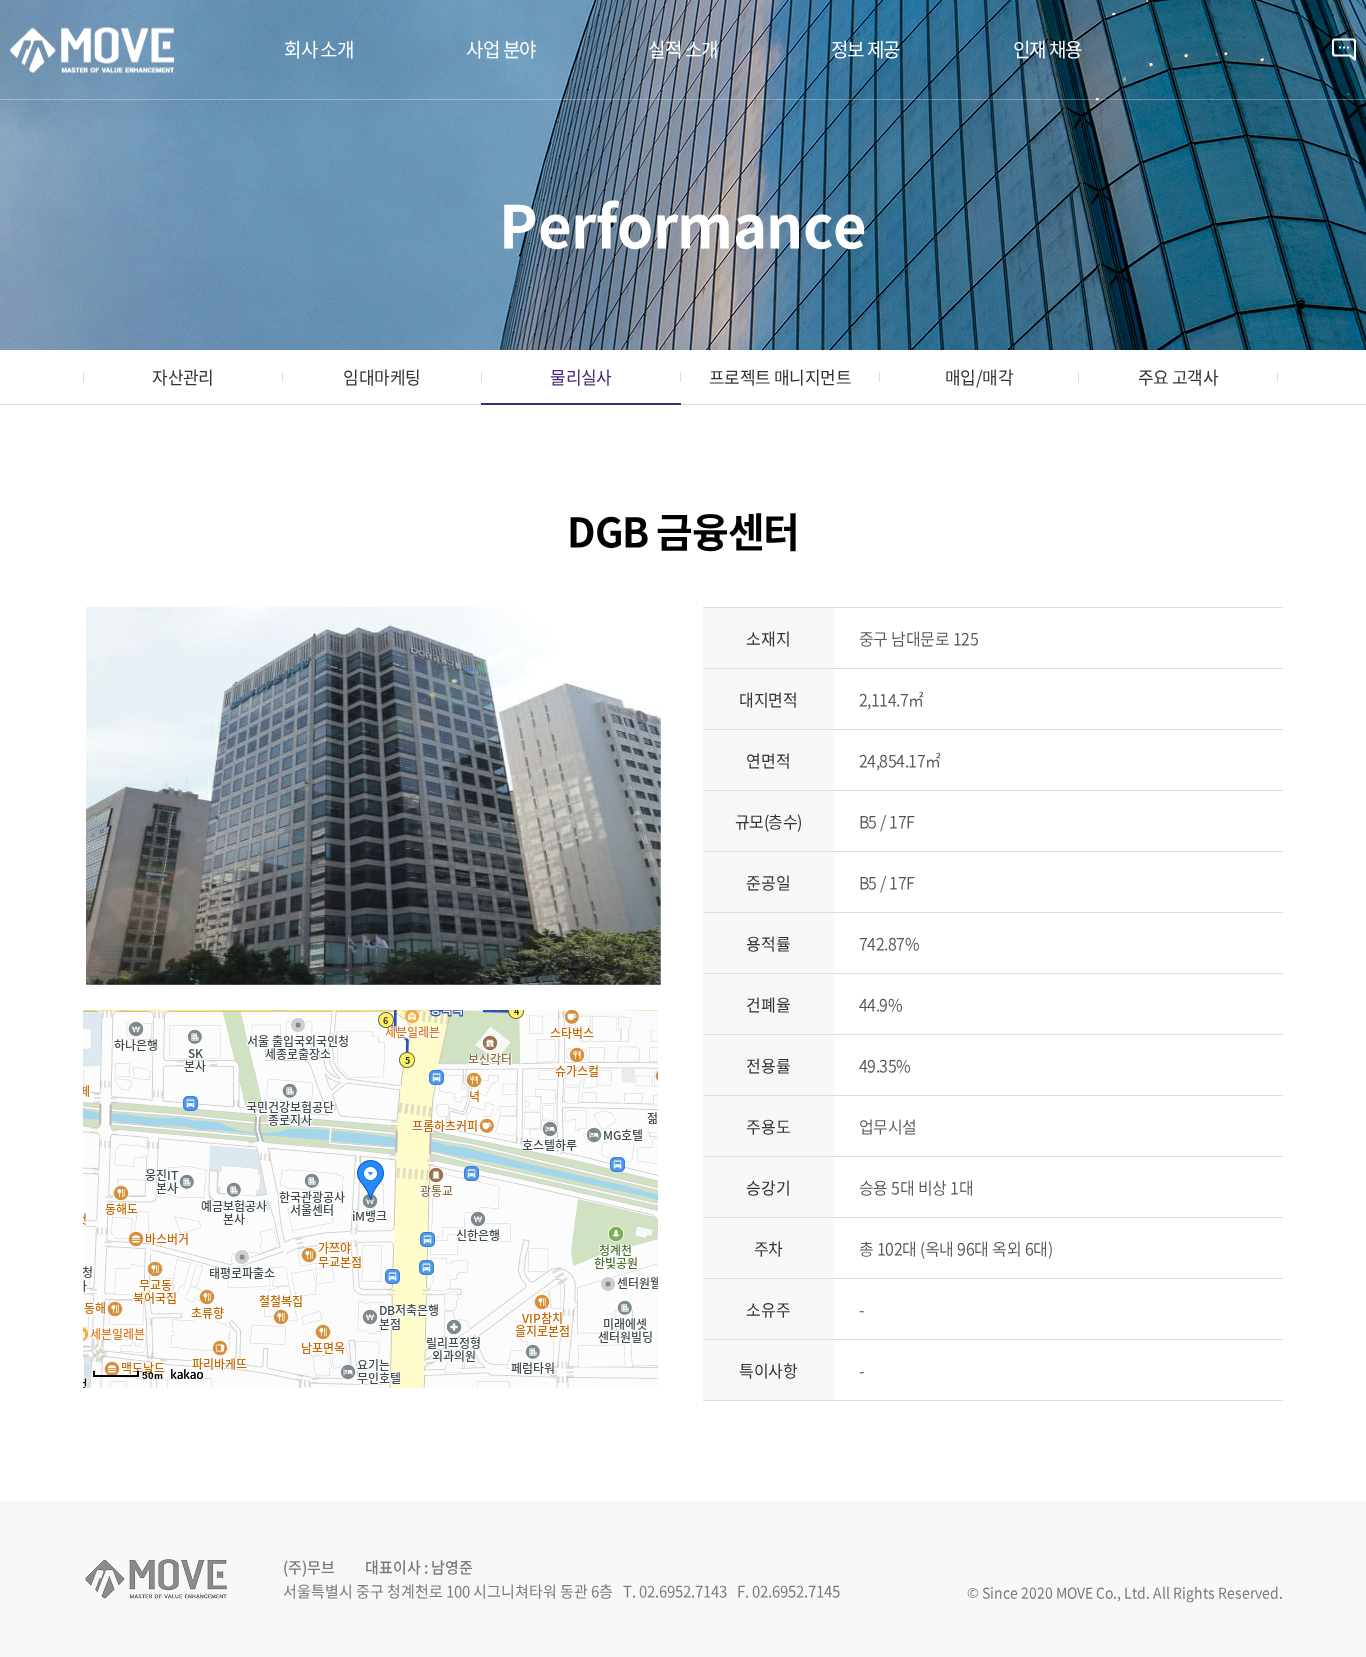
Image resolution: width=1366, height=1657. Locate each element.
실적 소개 (682, 49)
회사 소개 (318, 49)
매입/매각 (979, 376)
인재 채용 (1047, 49)
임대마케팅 (381, 376)
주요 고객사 (1178, 376)
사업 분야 (500, 49)
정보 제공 (865, 49)
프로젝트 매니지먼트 (780, 376)
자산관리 (183, 376)
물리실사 (581, 376)
